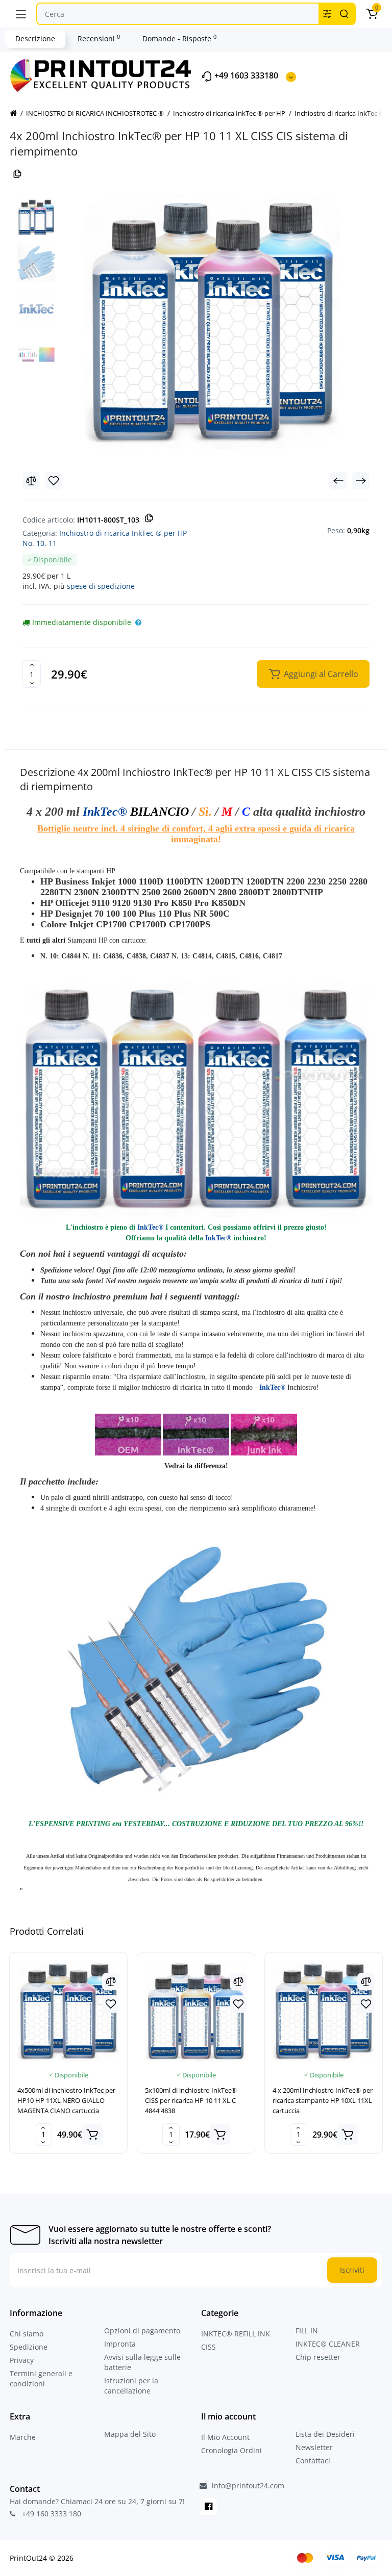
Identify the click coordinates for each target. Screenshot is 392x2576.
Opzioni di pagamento (142, 2331)
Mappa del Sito (130, 2434)
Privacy (22, 2360)
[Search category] (327, 14)
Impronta (120, 2344)
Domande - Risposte (179, 38)
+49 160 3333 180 (51, 2514)
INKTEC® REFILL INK (236, 2334)
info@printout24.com (247, 2486)
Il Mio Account (225, 2437)
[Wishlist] (54, 481)
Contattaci (313, 2461)
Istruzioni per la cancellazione (131, 2386)
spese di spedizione (101, 586)
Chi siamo (27, 2334)
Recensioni (99, 38)
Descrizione (35, 38)
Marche (23, 2437)
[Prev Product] (338, 481)
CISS (209, 2347)
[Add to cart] (92, 2135)
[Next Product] (361, 481)
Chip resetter (318, 2357)
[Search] (344, 14)
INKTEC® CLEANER (328, 2344)
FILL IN (307, 2331)
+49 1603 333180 (245, 76)
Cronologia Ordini (231, 2450)
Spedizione (29, 2347)
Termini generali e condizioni (41, 2378)
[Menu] (21, 14)
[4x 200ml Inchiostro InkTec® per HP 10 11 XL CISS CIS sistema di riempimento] (212, 322)
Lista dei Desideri (325, 2434)
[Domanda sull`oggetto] (138, 622)
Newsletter (314, 2447)
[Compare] (31, 481)
